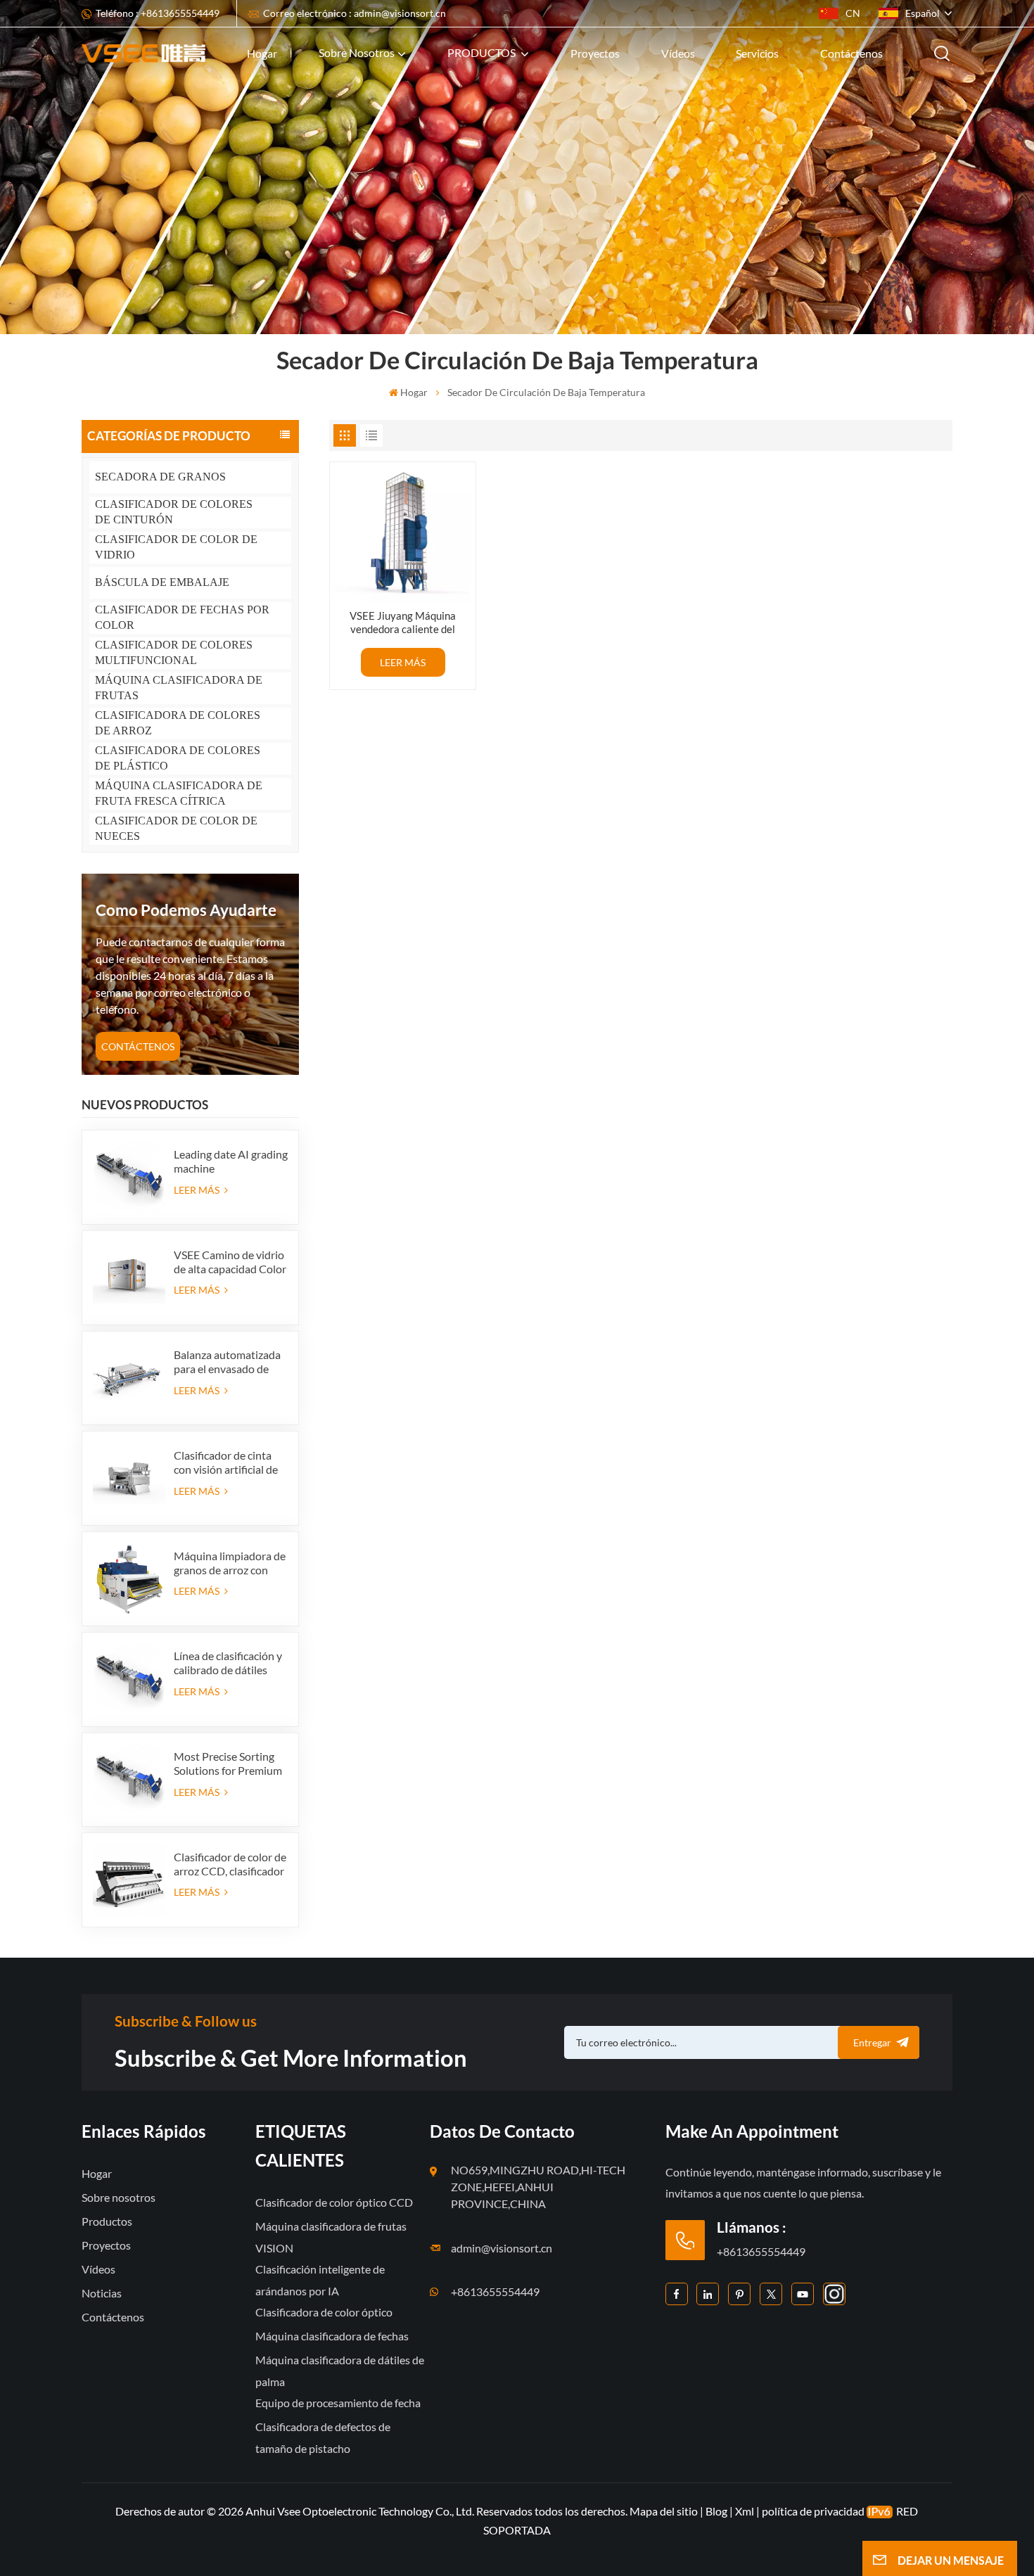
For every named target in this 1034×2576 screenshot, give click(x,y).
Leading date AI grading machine (231, 1161)
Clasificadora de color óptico (324, 2312)
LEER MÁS (198, 1190)
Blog (716, 2511)
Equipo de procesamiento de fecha (338, 2403)
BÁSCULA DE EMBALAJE (162, 582)
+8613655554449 (495, 2291)
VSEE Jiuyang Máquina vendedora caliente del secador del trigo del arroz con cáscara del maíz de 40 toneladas (403, 623)
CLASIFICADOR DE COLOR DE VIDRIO (176, 547)
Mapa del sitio (665, 2511)
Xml (745, 2511)
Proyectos (595, 53)
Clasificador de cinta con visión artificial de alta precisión (226, 1462)
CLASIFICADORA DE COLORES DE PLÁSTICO (178, 758)
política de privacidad (813, 2511)
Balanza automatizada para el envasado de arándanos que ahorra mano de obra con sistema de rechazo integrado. (227, 1362)
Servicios (757, 53)
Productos (107, 2221)
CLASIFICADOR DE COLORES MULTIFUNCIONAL (174, 652)
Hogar (262, 53)
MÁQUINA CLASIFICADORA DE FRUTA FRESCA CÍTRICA (179, 793)
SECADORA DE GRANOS (160, 477)
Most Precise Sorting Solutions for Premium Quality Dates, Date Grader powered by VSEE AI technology (228, 1764)
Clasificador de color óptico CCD (334, 2202)
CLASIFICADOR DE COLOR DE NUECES (176, 828)
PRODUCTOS (483, 52)
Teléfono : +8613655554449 (158, 13)
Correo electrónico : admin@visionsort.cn (355, 13)
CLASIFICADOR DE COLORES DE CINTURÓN (174, 512)
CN (853, 13)
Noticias (102, 2293)
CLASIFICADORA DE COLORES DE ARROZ (178, 723)
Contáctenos (851, 53)
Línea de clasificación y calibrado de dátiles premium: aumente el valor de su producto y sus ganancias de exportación (228, 1663)
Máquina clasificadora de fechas (332, 2336)
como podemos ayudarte (186, 910)
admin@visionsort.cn (502, 2248)
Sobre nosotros (357, 52)
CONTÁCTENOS (138, 1046)
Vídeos (678, 53)
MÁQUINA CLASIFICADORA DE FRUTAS (179, 688)
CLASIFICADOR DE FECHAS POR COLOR (182, 617)
